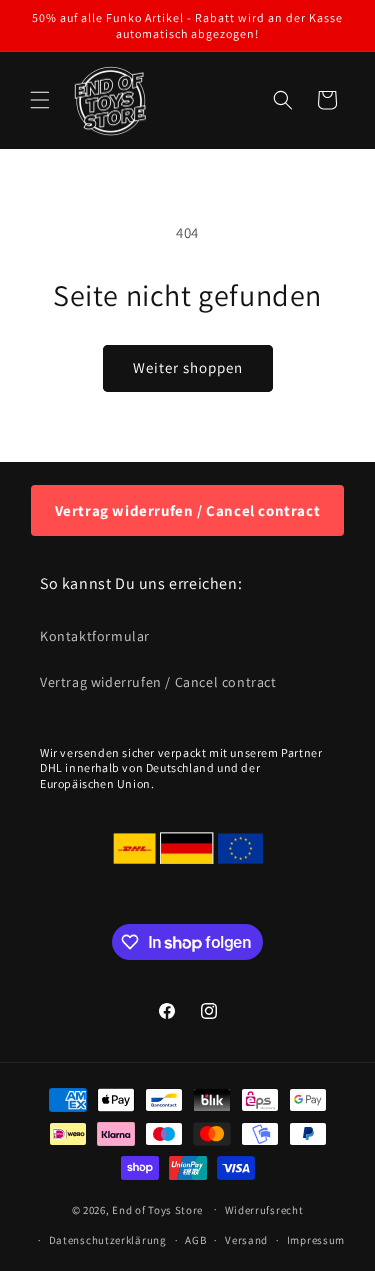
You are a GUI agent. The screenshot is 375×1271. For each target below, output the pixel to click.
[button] (40, 100)
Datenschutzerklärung (108, 1240)
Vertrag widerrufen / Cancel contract (188, 510)
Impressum (316, 1240)
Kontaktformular (95, 636)
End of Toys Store (157, 1209)
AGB (195, 1240)
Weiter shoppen (188, 367)
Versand (246, 1240)
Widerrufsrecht (264, 1210)
